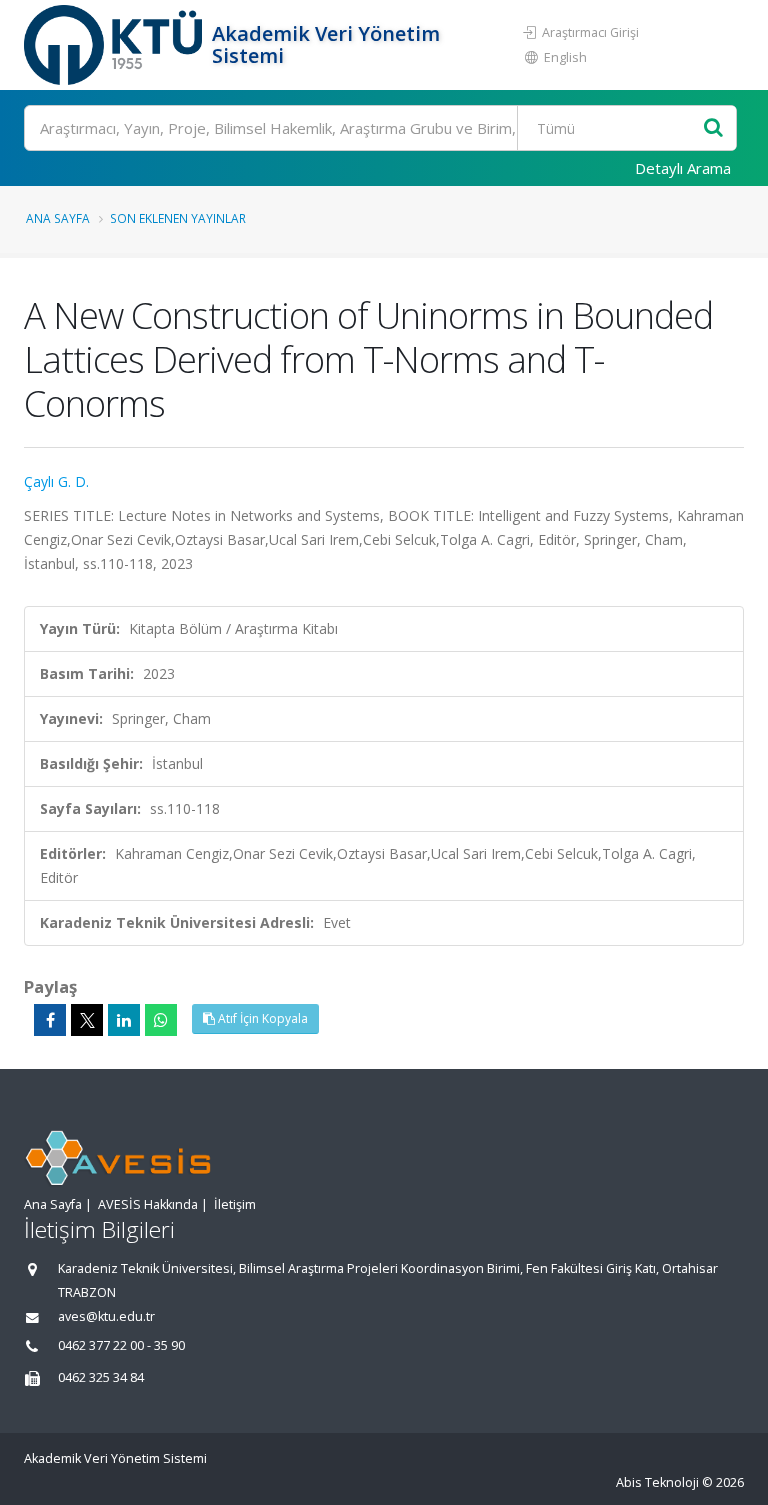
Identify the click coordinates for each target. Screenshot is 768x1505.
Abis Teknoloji (657, 1482)
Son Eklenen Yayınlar (178, 218)
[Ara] (713, 128)
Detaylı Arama (683, 168)
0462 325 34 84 (101, 1377)
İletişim (235, 1204)
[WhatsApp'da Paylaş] (161, 1020)
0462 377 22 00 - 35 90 (121, 1345)
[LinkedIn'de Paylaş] (124, 1020)
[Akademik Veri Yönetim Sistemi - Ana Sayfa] (115, 45)
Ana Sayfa (58, 218)
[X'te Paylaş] (87, 1020)
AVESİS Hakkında (148, 1204)
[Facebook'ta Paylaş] (50, 1020)
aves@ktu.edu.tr (106, 1316)
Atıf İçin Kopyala (261, 1018)
